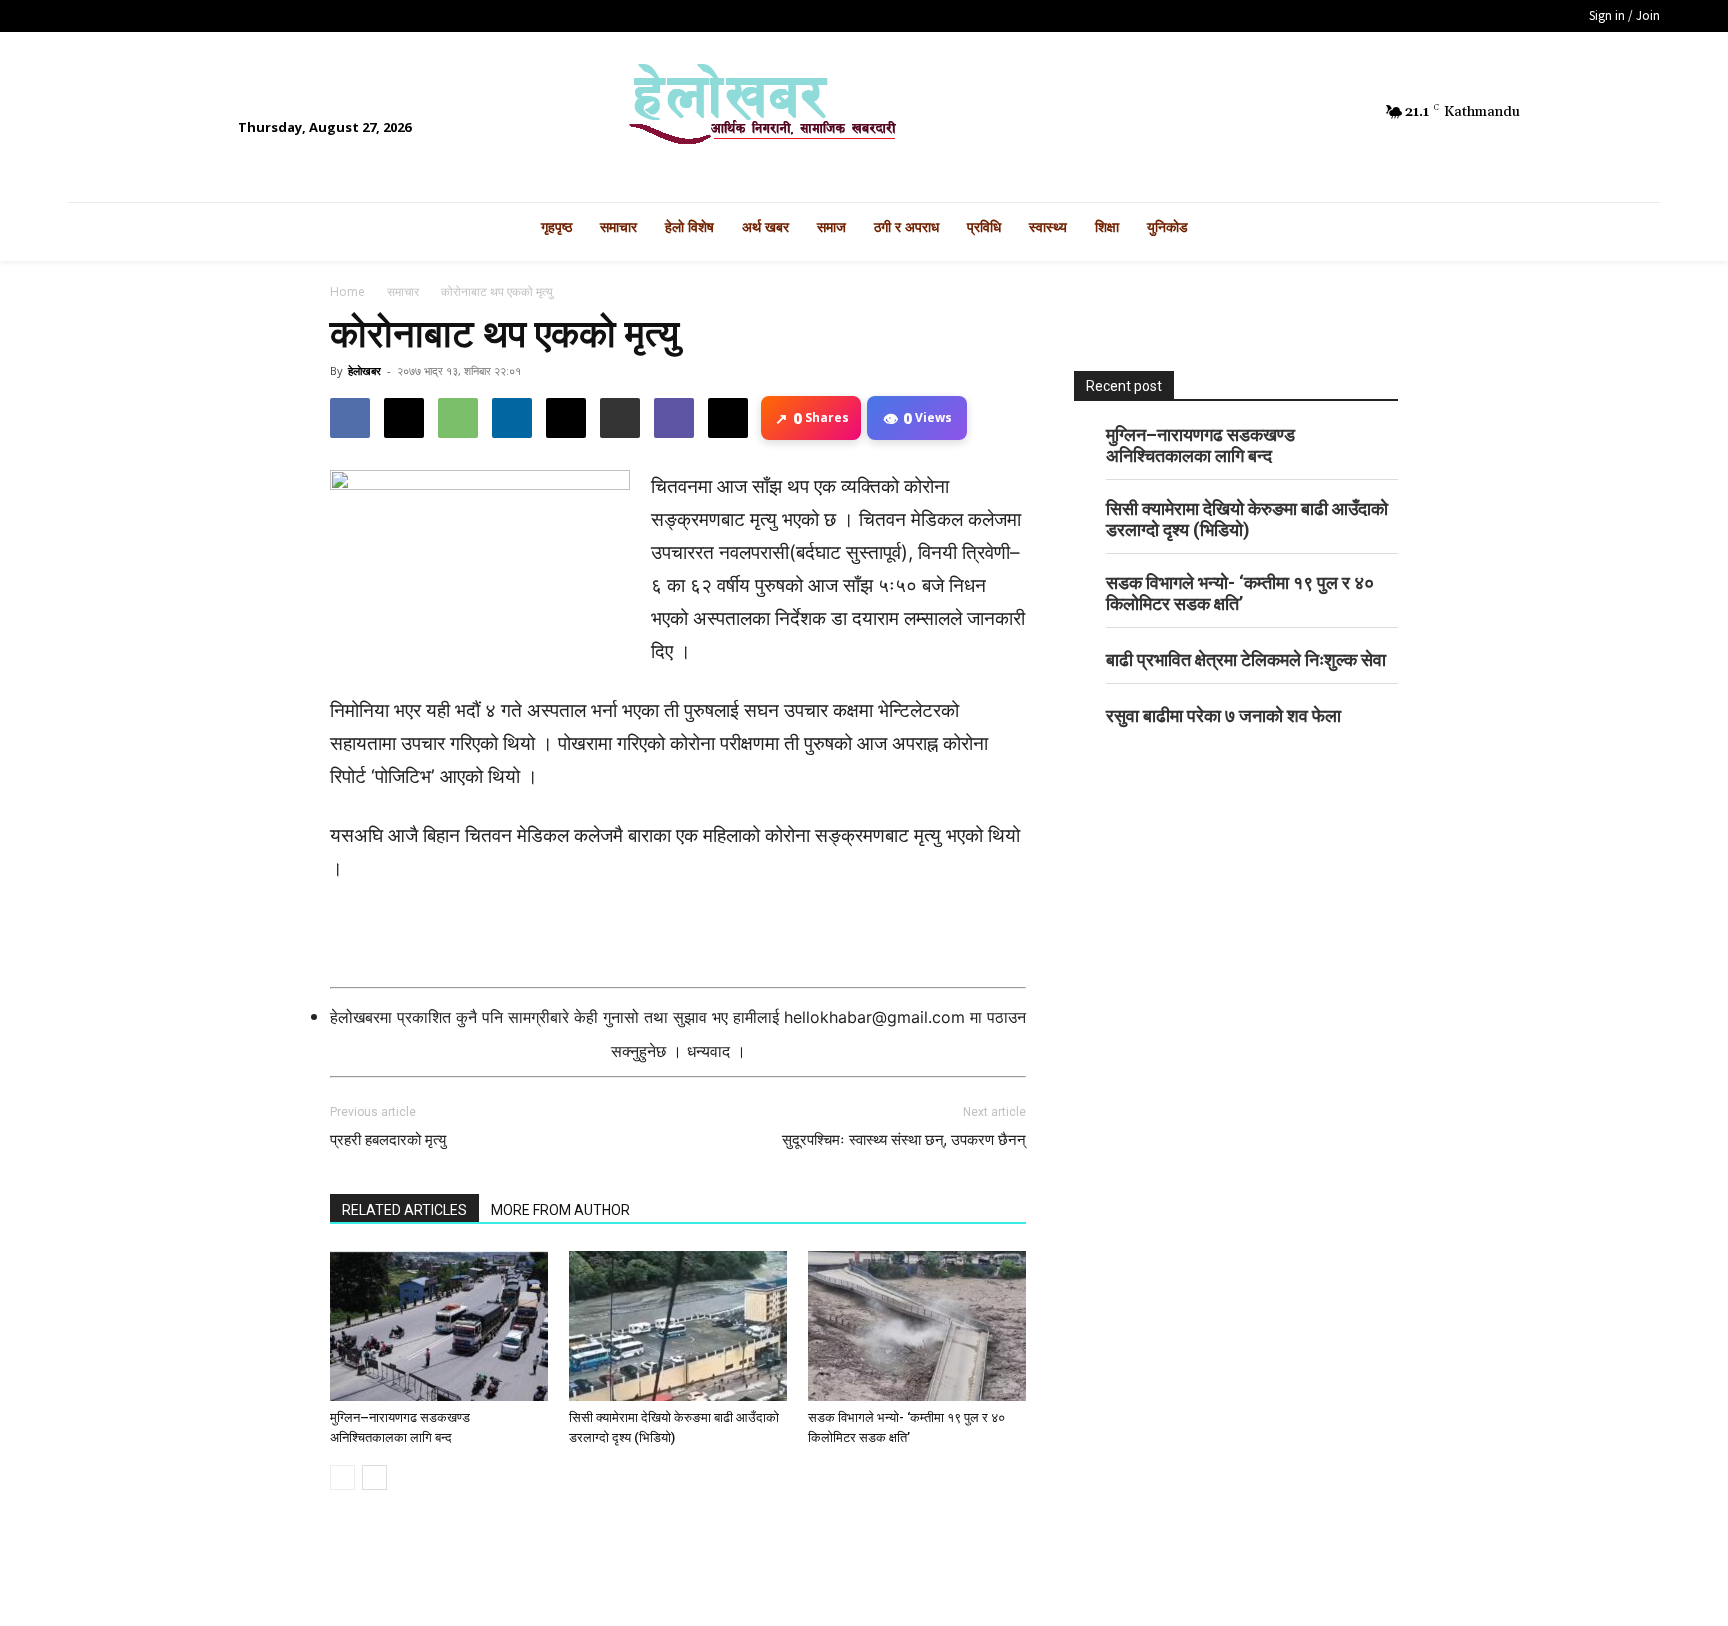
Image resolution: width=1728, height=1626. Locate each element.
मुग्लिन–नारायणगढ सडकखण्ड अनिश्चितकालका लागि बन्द (1200, 445)
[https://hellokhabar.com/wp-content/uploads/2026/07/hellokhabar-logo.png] (863, 112)
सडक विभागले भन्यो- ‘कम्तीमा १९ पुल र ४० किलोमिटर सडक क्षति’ (1240, 593)
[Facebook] (1265, 112)
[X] (404, 418)
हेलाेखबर (364, 370)
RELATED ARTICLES (404, 1210)
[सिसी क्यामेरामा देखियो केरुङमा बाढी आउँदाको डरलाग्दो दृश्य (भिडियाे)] (678, 1326)
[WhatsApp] (458, 418)
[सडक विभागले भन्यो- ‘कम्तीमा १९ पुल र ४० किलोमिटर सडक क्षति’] (917, 1326)
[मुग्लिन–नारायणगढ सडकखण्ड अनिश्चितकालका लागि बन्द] (439, 1326)
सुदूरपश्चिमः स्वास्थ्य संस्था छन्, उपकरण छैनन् (904, 1140)
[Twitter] (1299, 112)
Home (347, 291)
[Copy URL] (728, 418)
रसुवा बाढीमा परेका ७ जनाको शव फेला (1223, 715)
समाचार (403, 291)
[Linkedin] (512, 418)
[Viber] (674, 418)
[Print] (620, 418)
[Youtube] (1333, 112)
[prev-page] (342, 1477)
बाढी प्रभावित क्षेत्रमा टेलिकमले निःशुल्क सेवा (1246, 659)
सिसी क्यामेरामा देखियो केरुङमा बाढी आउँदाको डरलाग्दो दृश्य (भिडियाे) (1247, 519)
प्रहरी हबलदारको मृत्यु (388, 1140)
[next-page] (374, 1477)
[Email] (566, 418)
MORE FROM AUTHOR (560, 1210)
